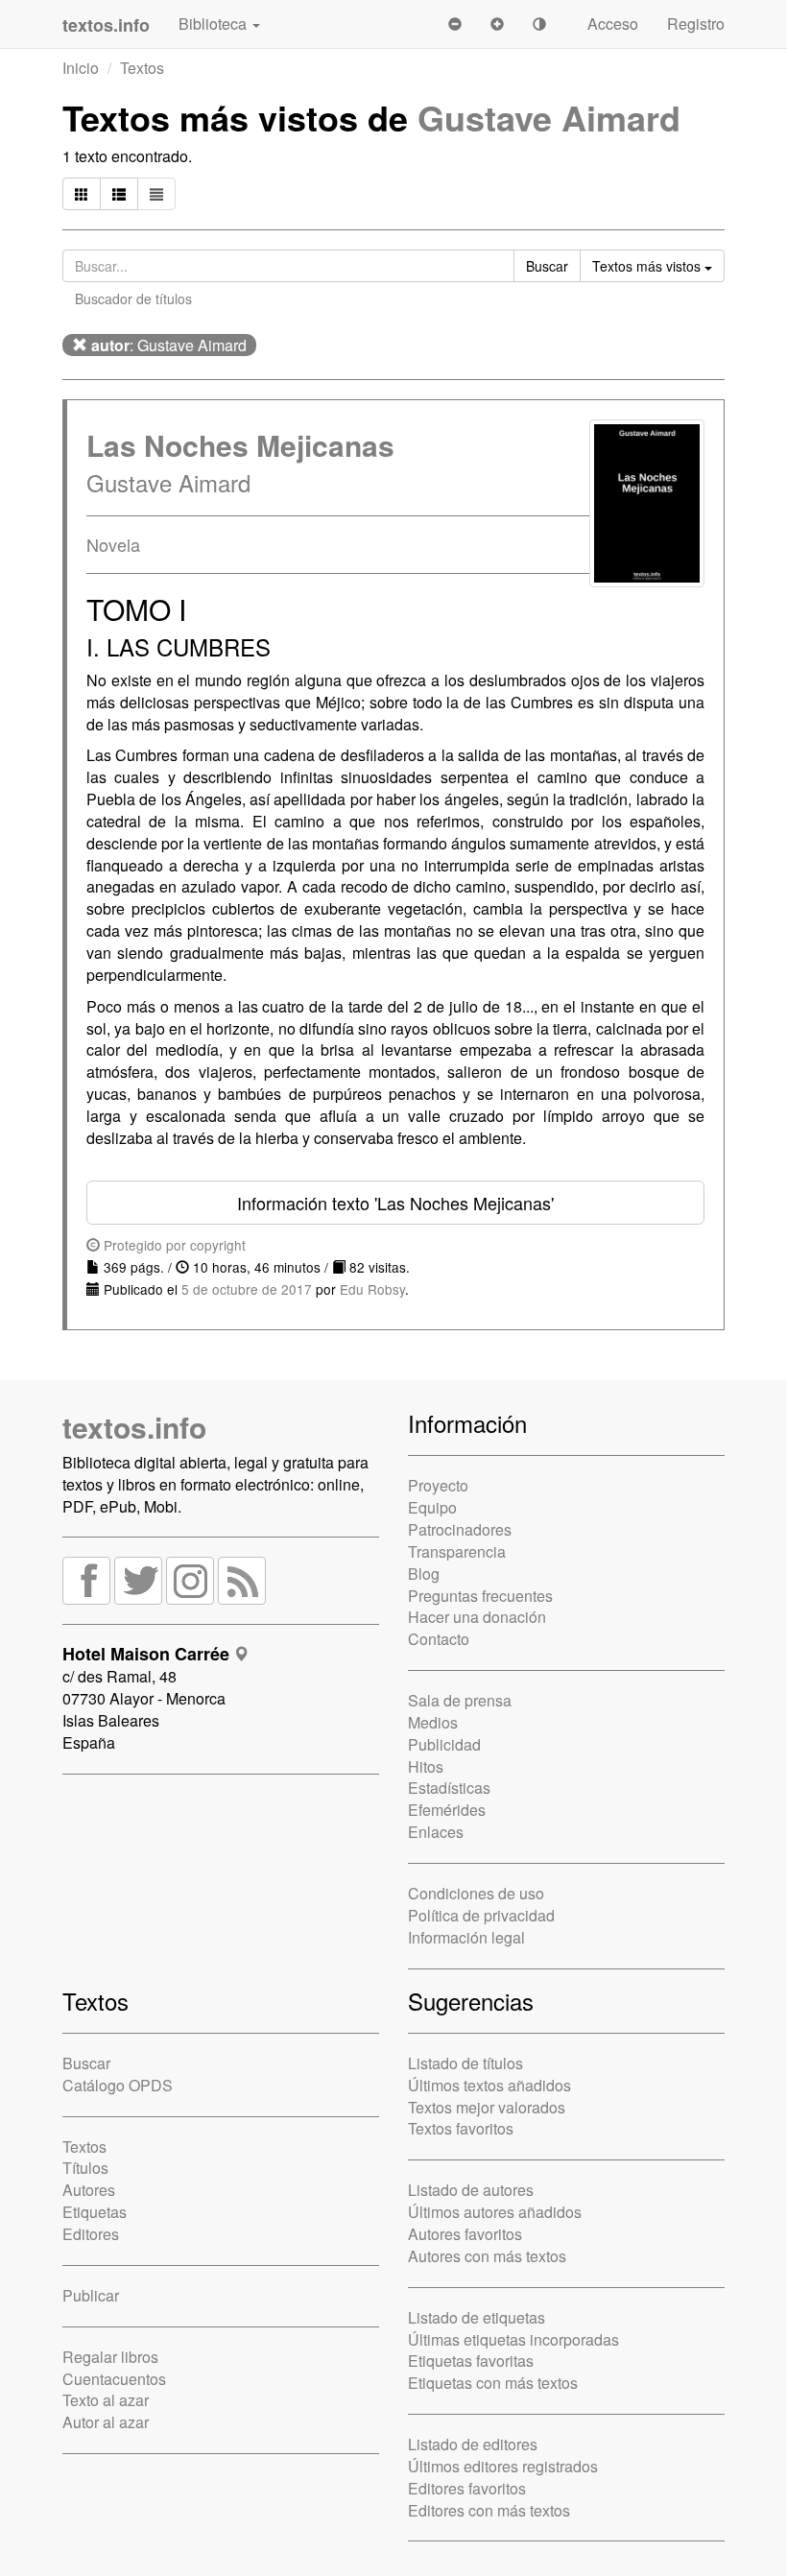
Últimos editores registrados (503, 2466)
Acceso (613, 24)
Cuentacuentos (114, 2379)
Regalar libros (110, 2357)
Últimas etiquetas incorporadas (513, 2339)
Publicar (91, 2295)
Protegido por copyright (173, 1245)
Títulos (85, 2168)
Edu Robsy (372, 1289)
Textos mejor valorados (487, 2107)
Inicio (81, 68)
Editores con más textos (489, 2510)
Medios (433, 1722)
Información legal (466, 1937)
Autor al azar (106, 2422)
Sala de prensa (460, 1700)
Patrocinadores (460, 1529)
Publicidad (444, 1744)
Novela (113, 544)
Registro (696, 24)
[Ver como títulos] (119, 194)
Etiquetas (95, 2212)
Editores (91, 2234)
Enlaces (436, 1832)
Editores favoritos (467, 2488)
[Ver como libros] (82, 194)
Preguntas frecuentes (480, 1596)
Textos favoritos (461, 2128)
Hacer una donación (477, 1617)
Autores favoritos (465, 2234)
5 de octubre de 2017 (247, 1289)
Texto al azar (106, 2400)
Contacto (439, 1639)
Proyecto (438, 1485)
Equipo (432, 1507)
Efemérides (447, 1810)
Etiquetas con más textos (493, 2383)
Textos (142, 68)
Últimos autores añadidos (495, 2212)
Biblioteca (215, 24)
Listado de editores (473, 2444)
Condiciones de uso (476, 1893)
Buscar (86, 2063)
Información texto (395, 1203)
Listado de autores (471, 2190)
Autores (89, 2190)
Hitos (426, 1766)
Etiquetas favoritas (471, 2361)
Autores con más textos (487, 2256)
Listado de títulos (465, 2063)
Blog (424, 1574)
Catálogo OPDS (118, 2085)
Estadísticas (449, 1788)
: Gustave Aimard (169, 345)
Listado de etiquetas (477, 2317)
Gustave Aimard (549, 117)
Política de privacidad (481, 1915)
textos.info (134, 1427)
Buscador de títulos (133, 298)
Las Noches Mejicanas (240, 445)
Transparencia (457, 1551)
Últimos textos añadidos (489, 2085)
